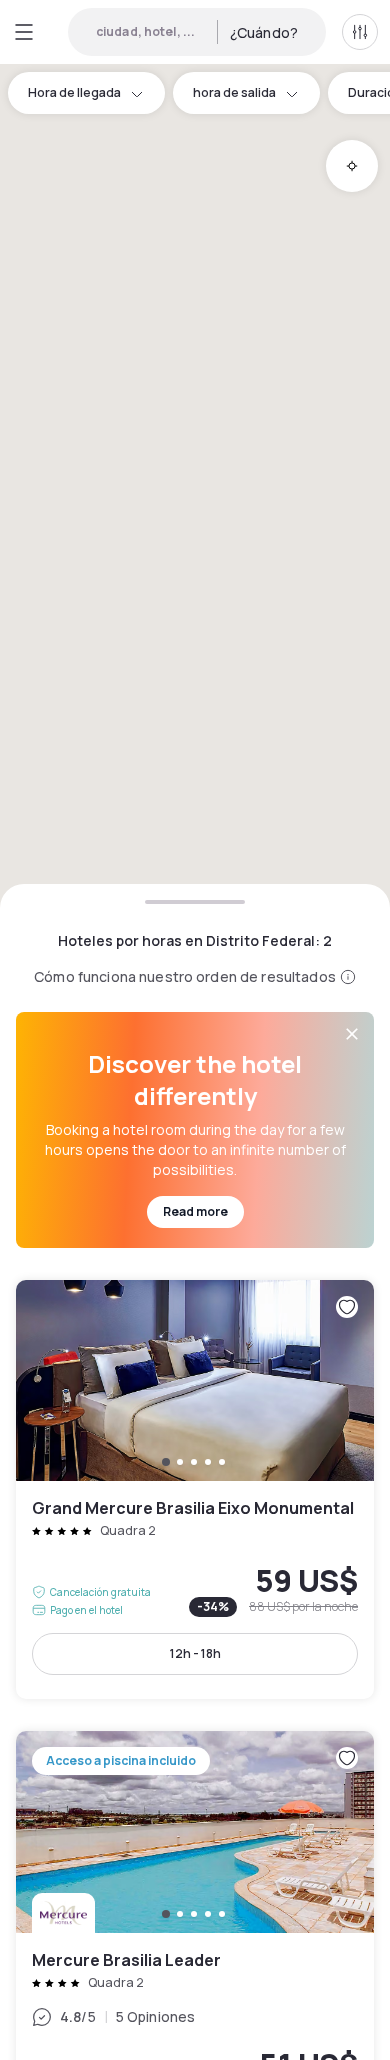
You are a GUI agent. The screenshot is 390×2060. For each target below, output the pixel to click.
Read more (195, 1211)
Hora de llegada (74, 92)
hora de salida (234, 92)
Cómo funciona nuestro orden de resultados (185, 976)
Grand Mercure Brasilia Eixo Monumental (195, 1489)
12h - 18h (195, 1653)
